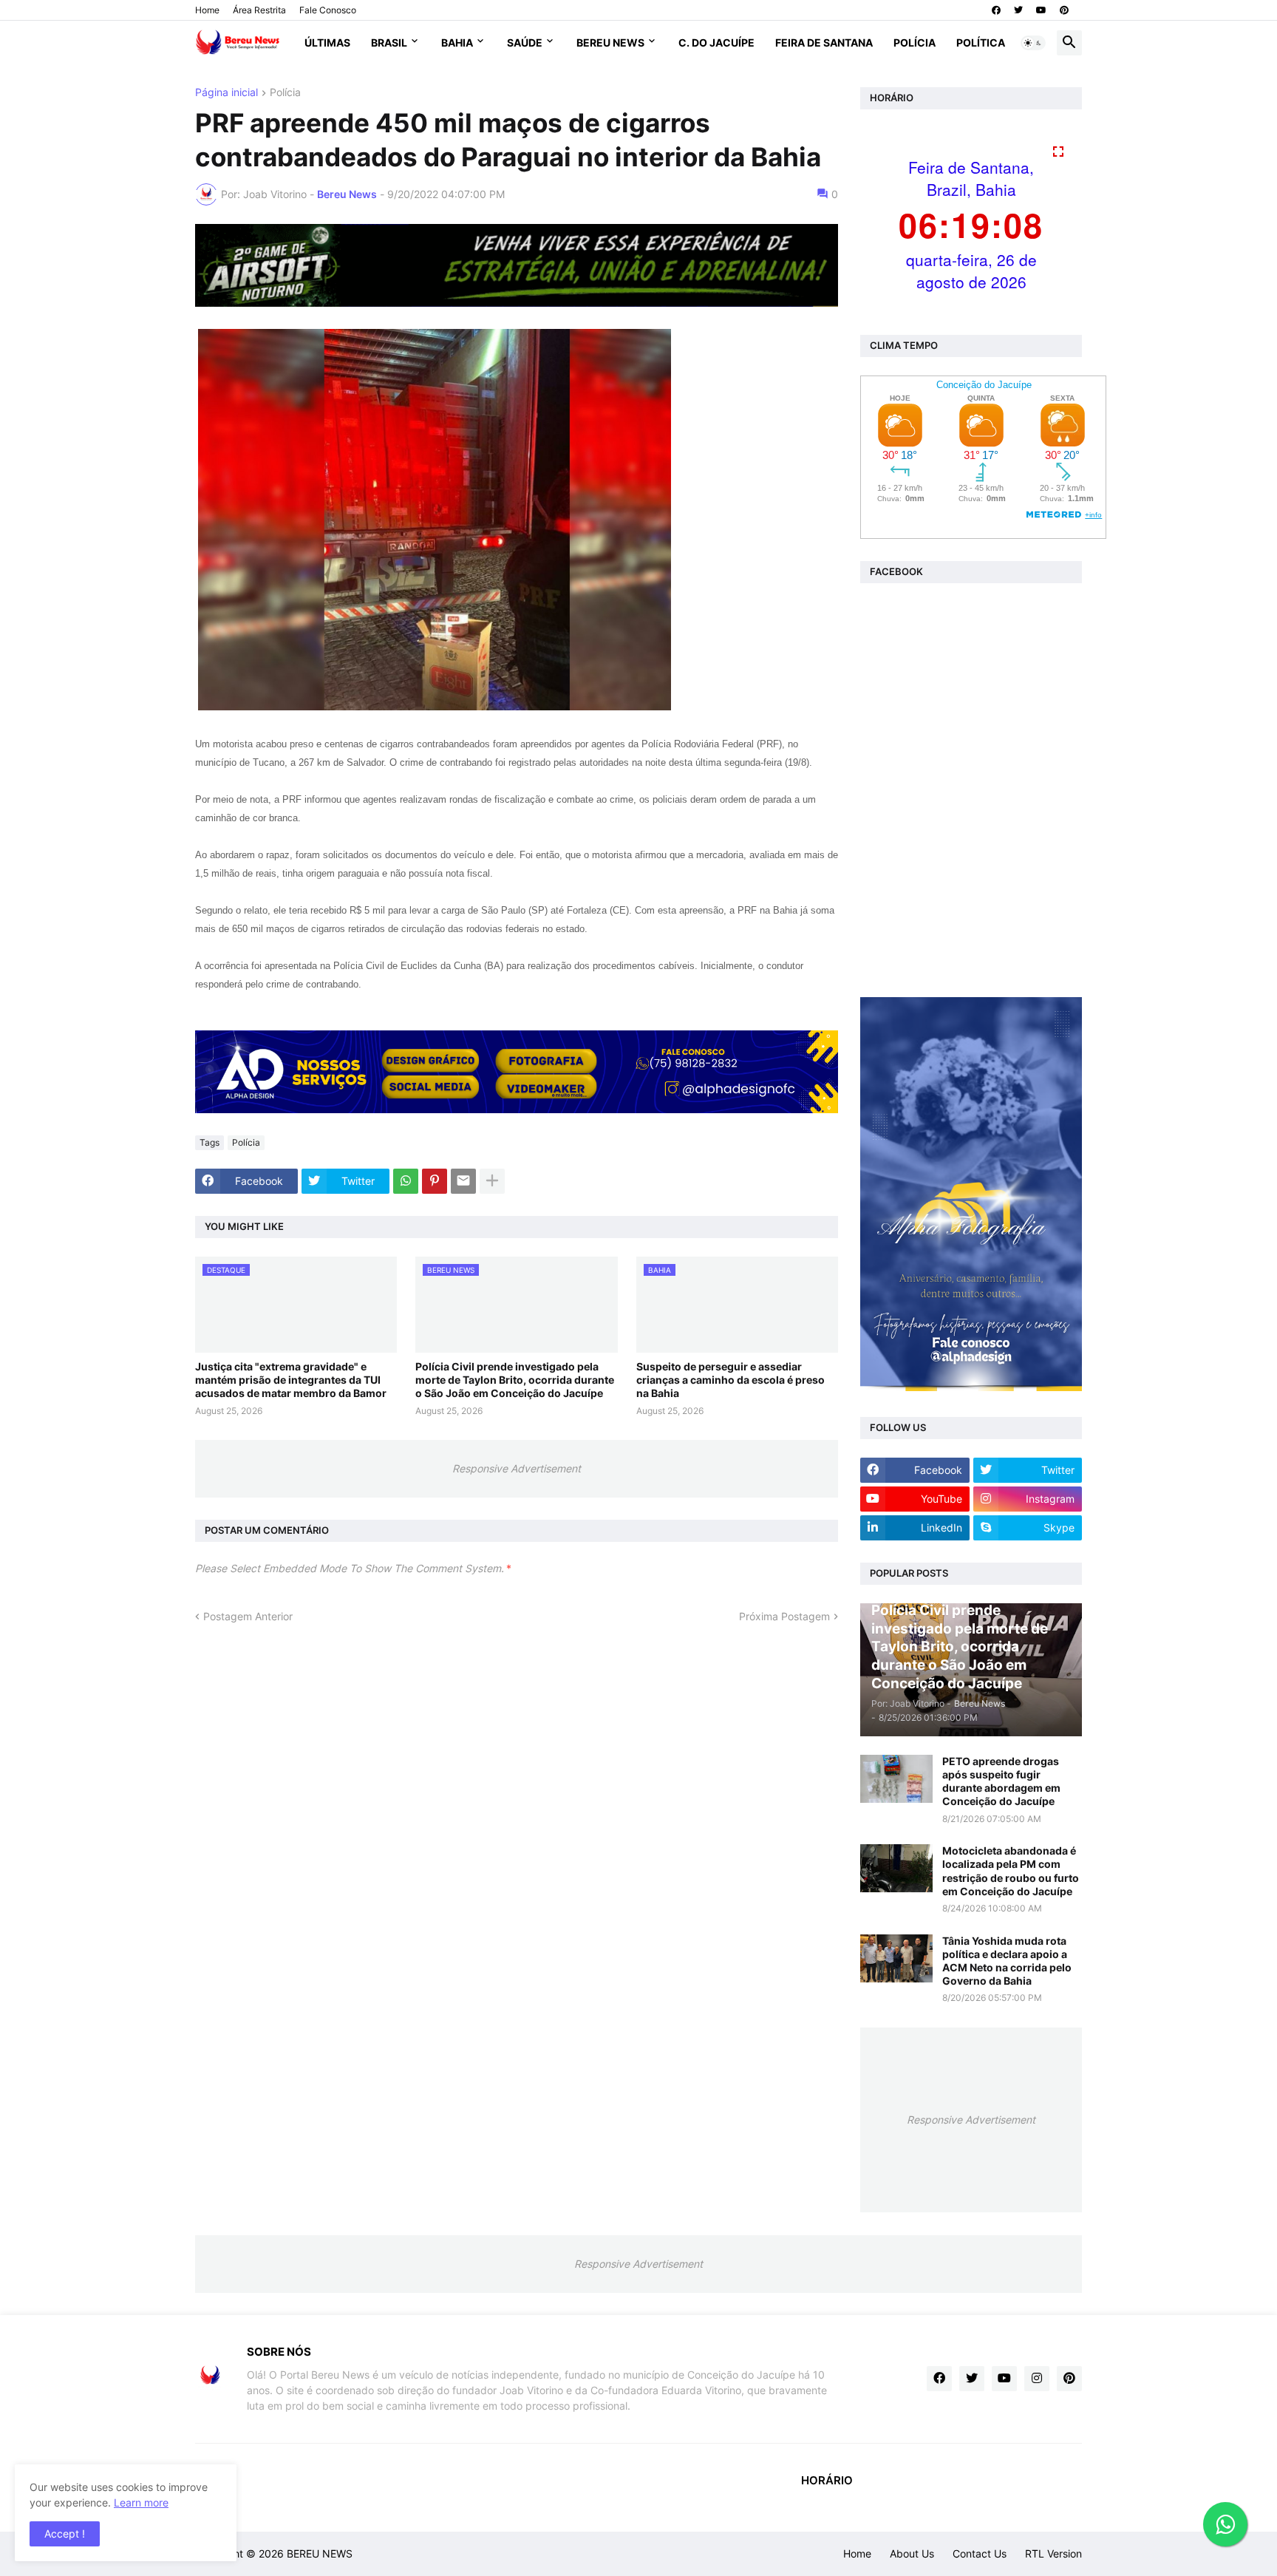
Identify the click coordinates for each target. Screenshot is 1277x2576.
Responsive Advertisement (517, 1468)
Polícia (915, 43)
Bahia (457, 43)
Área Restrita (259, 10)
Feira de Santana (824, 43)
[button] (1033, 43)
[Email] (463, 1181)
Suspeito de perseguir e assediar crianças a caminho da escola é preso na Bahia (731, 1380)
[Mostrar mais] (492, 1181)
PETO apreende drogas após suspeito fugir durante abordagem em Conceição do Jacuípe (1001, 1781)
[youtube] (1041, 10)
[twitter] (1018, 10)
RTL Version (1053, 2553)
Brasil (389, 43)
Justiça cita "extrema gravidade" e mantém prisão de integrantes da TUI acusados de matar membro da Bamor (291, 1380)
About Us (912, 2553)
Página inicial (227, 93)
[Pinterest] (435, 1181)
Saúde (525, 43)
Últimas (327, 43)
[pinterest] (1064, 10)
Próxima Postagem (784, 1616)
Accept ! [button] (65, 2533)
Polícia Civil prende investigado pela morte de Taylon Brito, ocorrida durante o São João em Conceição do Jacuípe (515, 1380)
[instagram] (1037, 2379)
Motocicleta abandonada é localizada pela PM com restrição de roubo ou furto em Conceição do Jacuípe (1011, 1871)
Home (207, 10)
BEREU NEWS (320, 2553)
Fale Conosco (328, 10)
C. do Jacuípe (716, 43)
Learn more (141, 2502)
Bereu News (610, 43)
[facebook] (996, 10)
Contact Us (980, 2553)
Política (981, 43)
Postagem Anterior (248, 1616)
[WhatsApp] (406, 1181)
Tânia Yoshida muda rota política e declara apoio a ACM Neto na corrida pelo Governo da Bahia (1007, 1961)
